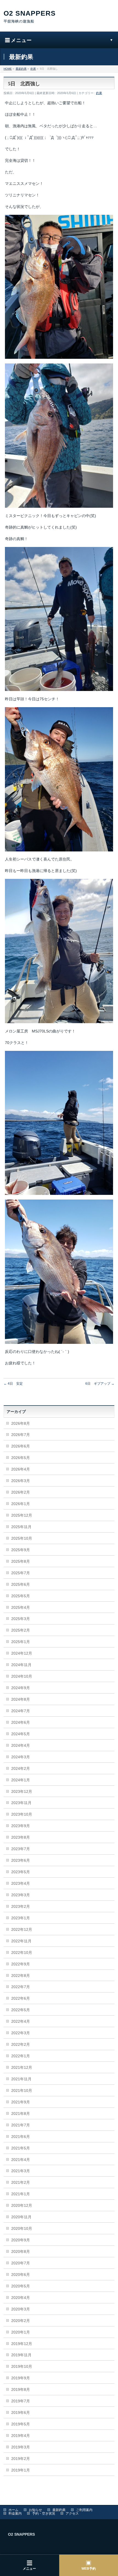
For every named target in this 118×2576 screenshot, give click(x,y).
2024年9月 (21, 1688)
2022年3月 (21, 2033)
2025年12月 (22, 1515)
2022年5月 (21, 2010)
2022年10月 (22, 1953)
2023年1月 (21, 1918)
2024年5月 (21, 1734)
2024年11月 (21, 1665)
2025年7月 (21, 1573)
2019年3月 (21, 2447)
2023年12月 (22, 1791)
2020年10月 (22, 2228)
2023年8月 (21, 1837)
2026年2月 (21, 1492)
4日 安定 (13, 1384)
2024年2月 (21, 1768)
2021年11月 (21, 2079)
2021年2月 (21, 2182)
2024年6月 (21, 1722)
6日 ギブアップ (100, 1384)
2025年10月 (22, 1538)
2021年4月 (21, 2160)
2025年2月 (21, 1630)
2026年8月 (21, 1423)
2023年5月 (21, 1872)
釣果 (99, 93)
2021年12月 (22, 2067)
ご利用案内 (84, 2510)
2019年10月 (22, 2366)
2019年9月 (21, 2378)
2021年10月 (22, 2090)
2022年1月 (21, 2056)
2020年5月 (21, 2286)
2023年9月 (21, 1826)
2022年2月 (21, 2044)
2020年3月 (21, 2309)
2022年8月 (21, 1976)
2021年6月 (21, 2137)
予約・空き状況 (44, 2513)
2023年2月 (21, 1906)
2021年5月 (21, 2148)
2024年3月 (21, 1757)
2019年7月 (21, 2401)
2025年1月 (21, 1642)
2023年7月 (21, 1849)
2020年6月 (21, 2275)
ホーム (13, 2510)
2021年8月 (21, 2114)
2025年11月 (21, 1527)
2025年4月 (21, 1607)
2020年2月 (21, 2321)
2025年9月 (21, 1550)
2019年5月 (21, 2424)
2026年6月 (21, 1446)
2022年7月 (21, 1987)
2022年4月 (21, 2021)
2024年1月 (21, 1780)
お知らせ (35, 2510)
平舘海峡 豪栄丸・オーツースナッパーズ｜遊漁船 (59, 17)
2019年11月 (21, 2355)
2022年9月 (21, 1964)
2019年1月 (21, 2470)
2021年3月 (21, 2171)
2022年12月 (22, 1929)
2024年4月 (21, 1745)
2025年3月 (21, 1619)
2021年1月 (21, 2194)
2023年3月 (21, 1895)
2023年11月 (21, 1803)
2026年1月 (21, 1504)
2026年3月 (21, 1481)
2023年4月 (21, 1883)
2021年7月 (21, 2125)
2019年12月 (22, 2344)
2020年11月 (21, 2217)
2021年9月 (21, 2102)
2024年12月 (22, 1653)
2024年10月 (22, 1676)
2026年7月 (21, 1435)
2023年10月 (22, 1814)
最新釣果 (59, 2510)
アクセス (72, 2513)
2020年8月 (21, 2251)
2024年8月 (21, 1699)
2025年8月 (21, 1561)
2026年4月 (21, 1469)
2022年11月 (21, 1941)
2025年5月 (21, 1596)
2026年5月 (21, 1458)
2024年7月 (21, 1711)
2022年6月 (21, 1998)
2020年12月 (22, 2205)
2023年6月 (21, 1860)
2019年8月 (21, 2389)
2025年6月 (21, 1584)
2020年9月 (21, 2240)
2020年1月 (21, 2332)
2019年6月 (21, 2413)
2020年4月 (21, 2298)
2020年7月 (21, 2263)
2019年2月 (21, 2459)
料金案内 (15, 2513)
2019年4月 (21, 2436)
